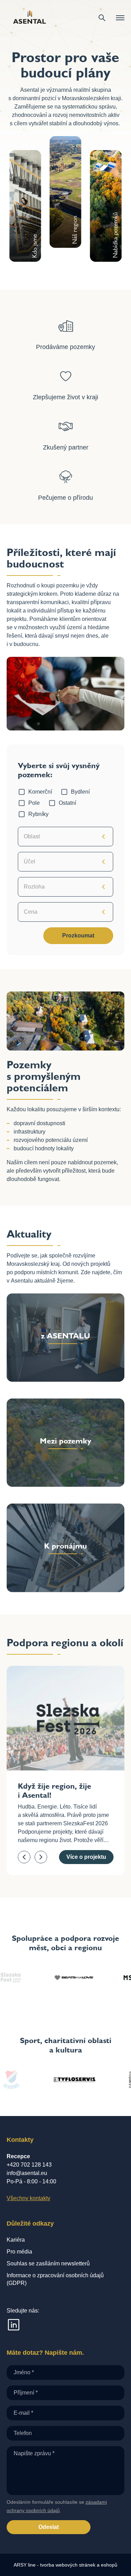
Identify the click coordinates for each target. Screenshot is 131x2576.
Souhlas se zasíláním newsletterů (48, 2263)
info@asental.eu (27, 2173)
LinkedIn (14, 2325)
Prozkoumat (78, 936)
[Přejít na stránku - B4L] (48, 1977)
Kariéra (16, 2240)
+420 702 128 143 (29, 2165)
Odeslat (49, 2527)
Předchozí (24, 1857)
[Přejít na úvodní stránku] (30, 18)
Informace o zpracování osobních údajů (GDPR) (55, 2279)
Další (41, 1857)
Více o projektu (86, 1857)
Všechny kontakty (28, 2198)
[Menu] (120, 18)
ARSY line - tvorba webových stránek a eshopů (65, 2565)
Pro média (19, 2252)
